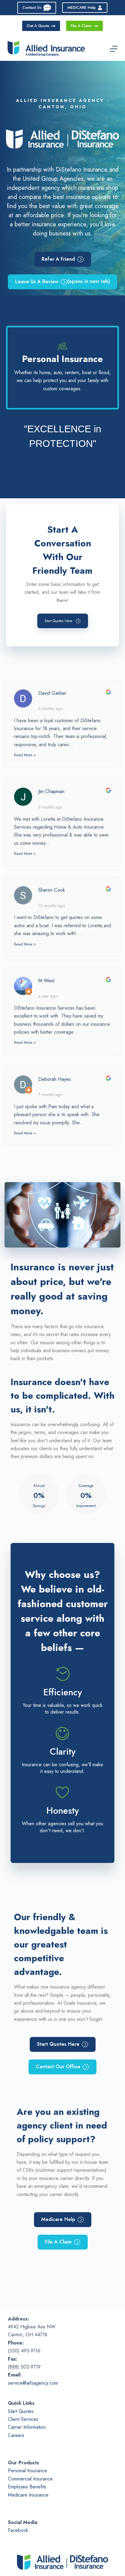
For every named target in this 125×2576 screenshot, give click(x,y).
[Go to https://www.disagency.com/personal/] (62, 368)
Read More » (25, 755)
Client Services (23, 2419)
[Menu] (114, 49)
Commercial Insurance (30, 2479)
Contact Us (32, 7)
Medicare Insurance (28, 2495)
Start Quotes (21, 2411)
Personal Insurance (27, 2471)
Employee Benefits (27, 2487)
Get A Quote (38, 26)
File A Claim (81, 26)
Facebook (18, 2530)
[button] (63, 621)
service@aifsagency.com (33, 2383)
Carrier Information (27, 2427)
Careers (16, 2435)
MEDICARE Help (82, 7)
